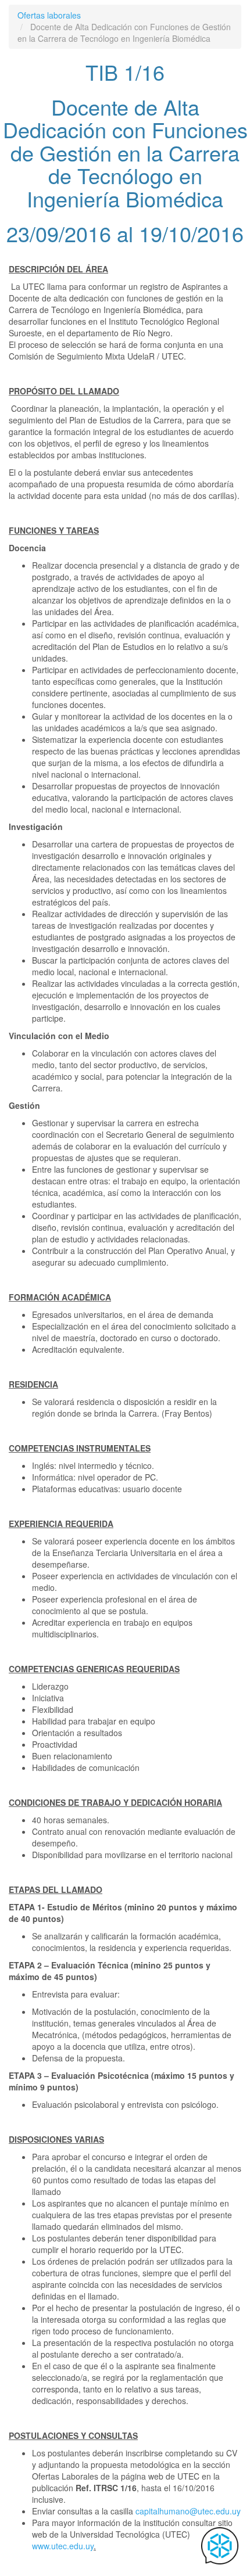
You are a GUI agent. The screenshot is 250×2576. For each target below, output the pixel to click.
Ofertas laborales (49, 15)
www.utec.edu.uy (63, 2546)
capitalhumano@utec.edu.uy (188, 2511)
